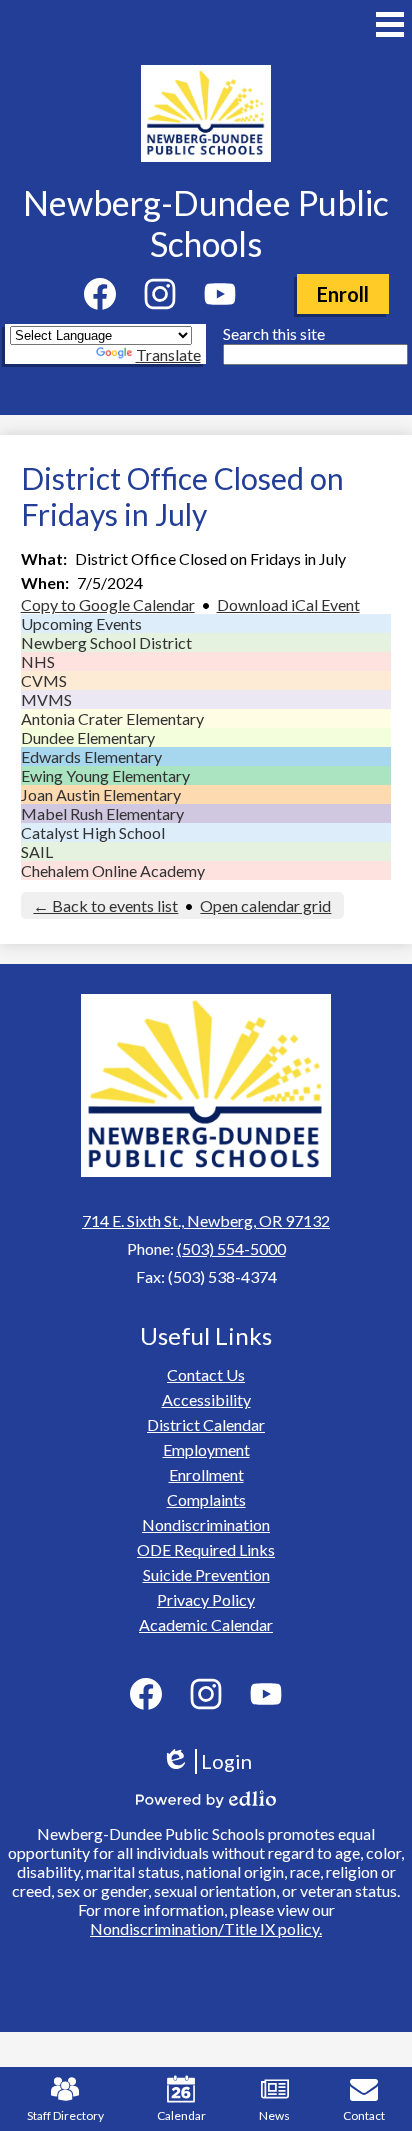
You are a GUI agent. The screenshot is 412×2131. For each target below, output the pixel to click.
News (274, 2115)
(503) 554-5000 (231, 1248)
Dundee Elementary (88, 737)
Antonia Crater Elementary (112, 718)
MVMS (46, 699)
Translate (168, 354)
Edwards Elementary (91, 756)
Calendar (181, 2115)
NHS (38, 661)
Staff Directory (65, 2115)
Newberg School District (106, 642)
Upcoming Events (81, 623)
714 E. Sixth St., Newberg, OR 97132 (206, 1220)
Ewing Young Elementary (105, 775)
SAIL (37, 851)
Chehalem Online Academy (113, 870)
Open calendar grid (265, 905)
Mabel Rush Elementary (102, 813)
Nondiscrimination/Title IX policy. (206, 1928)
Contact (364, 2115)
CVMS (44, 680)
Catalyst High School (93, 832)
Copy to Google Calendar (108, 604)
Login (213, 1761)
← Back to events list (105, 905)
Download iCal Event (288, 604)
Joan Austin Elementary (101, 794)
